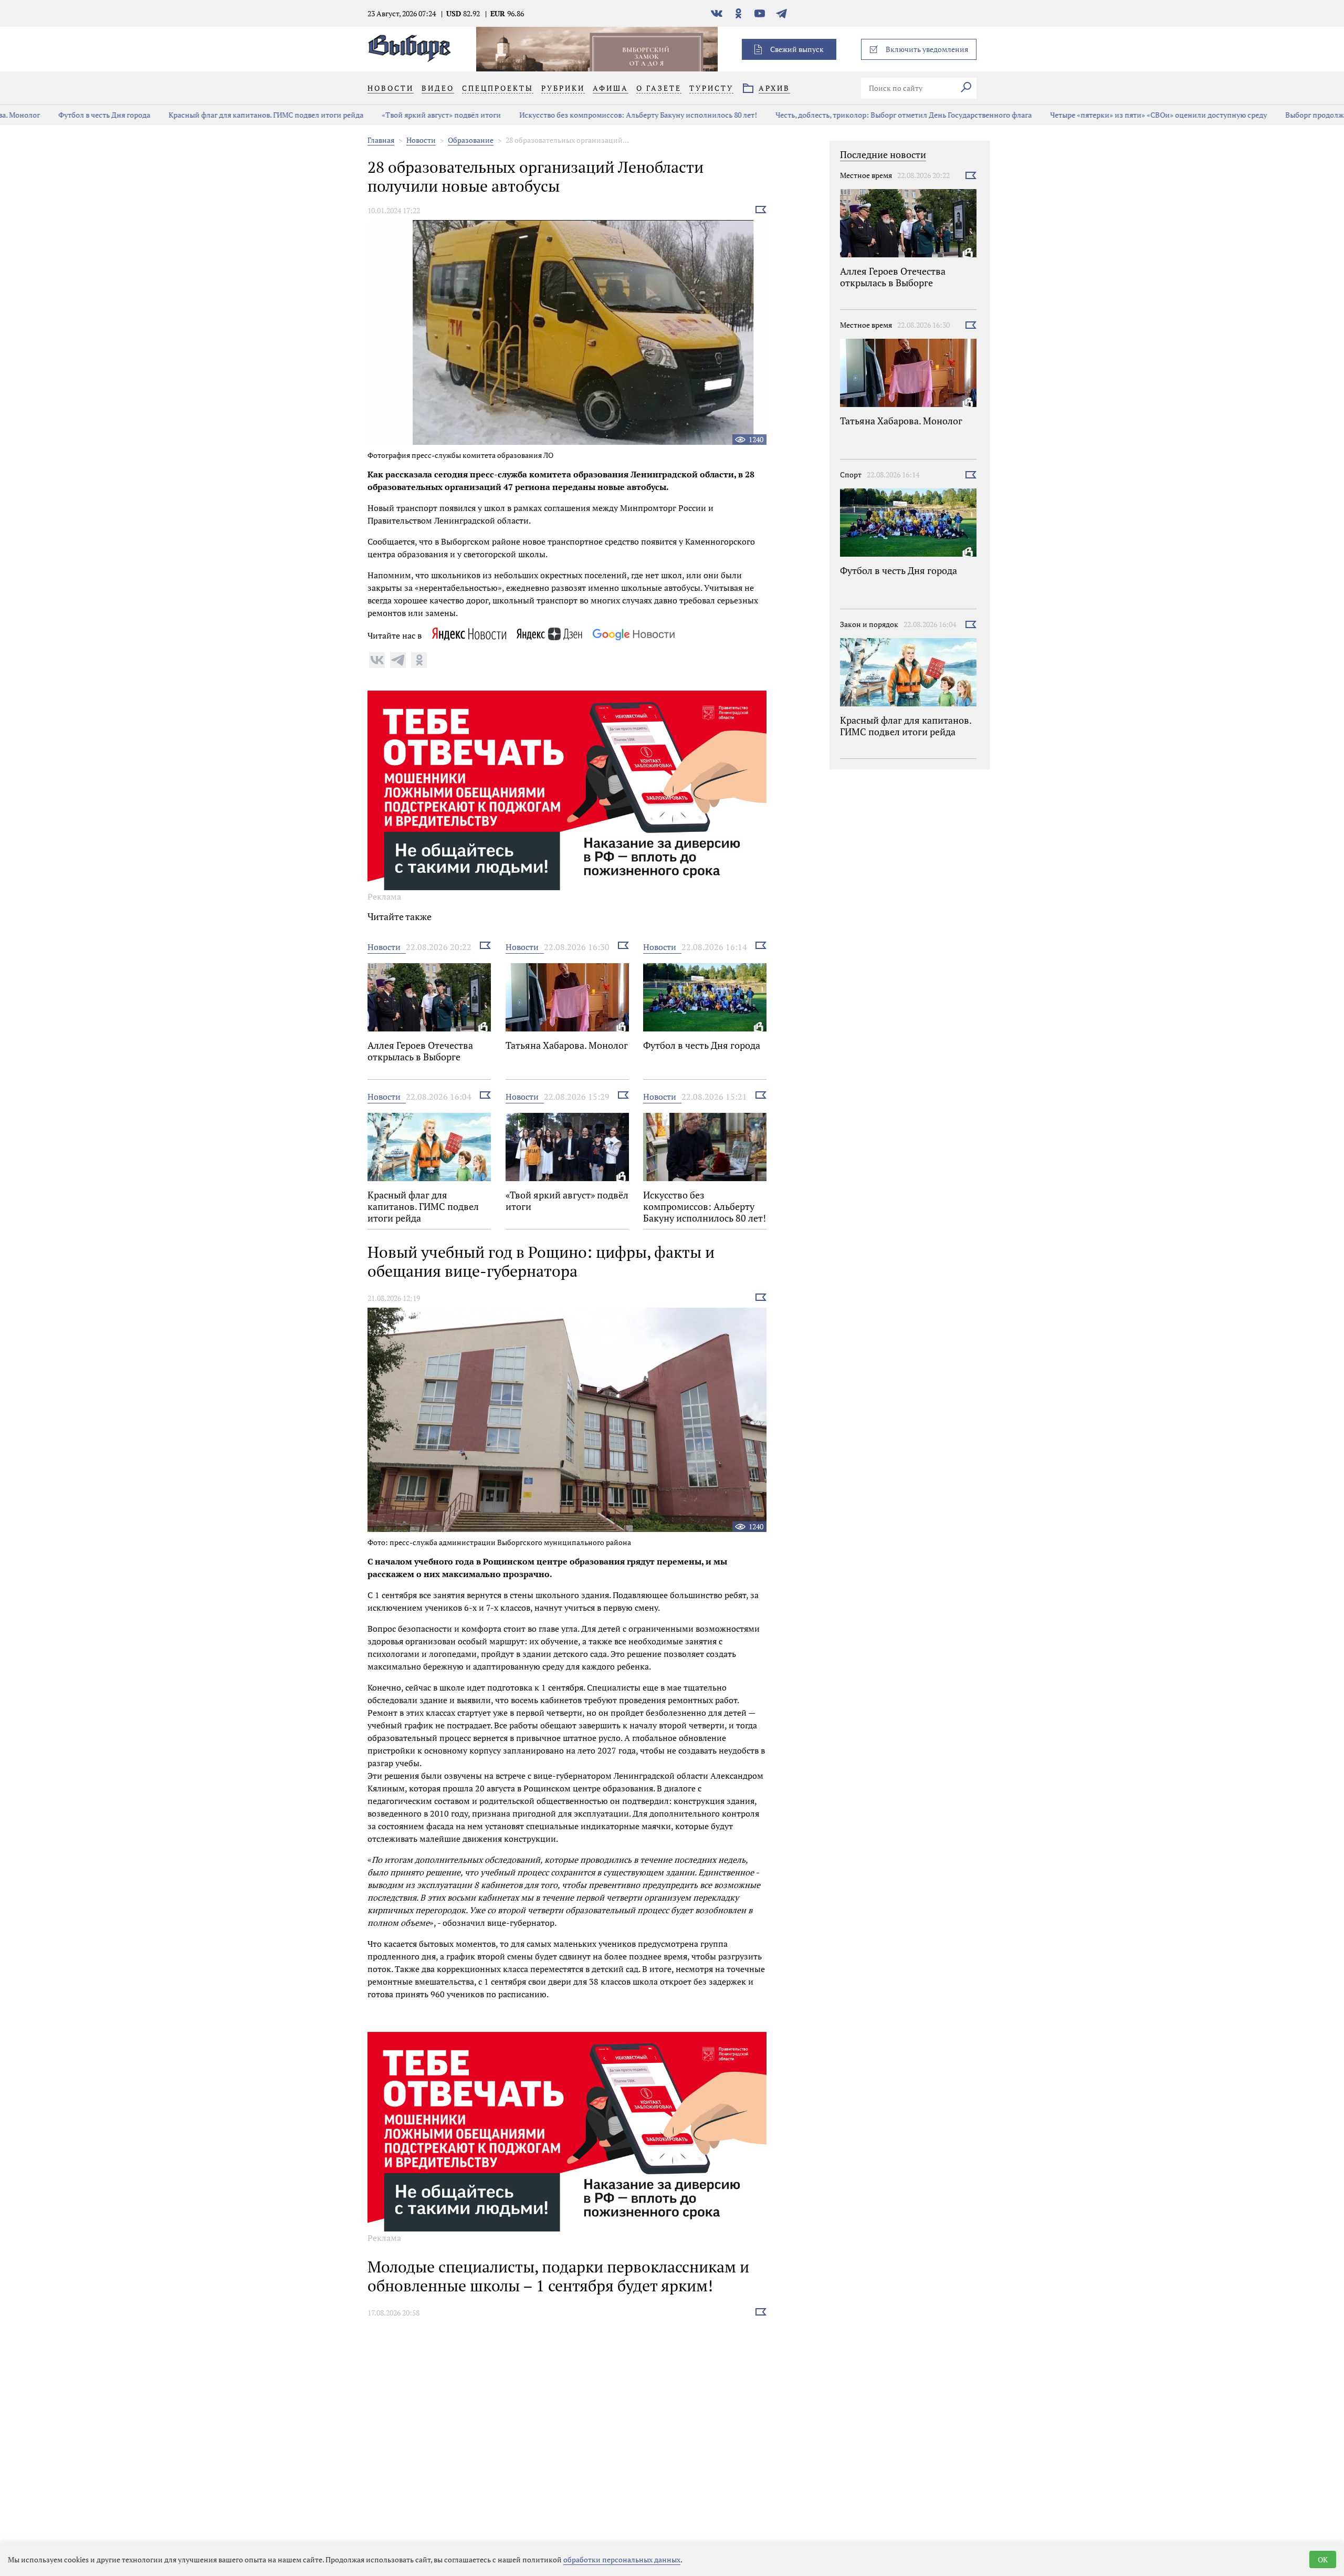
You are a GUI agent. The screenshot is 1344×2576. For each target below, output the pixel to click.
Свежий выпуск (797, 49)
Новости (421, 140)
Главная (381, 140)
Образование (471, 140)
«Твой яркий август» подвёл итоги (399, 115)
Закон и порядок (869, 624)
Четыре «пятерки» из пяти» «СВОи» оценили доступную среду (1116, 115)
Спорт (851, 474)
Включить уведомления (927, 49)
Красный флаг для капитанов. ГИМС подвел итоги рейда (223, 115)
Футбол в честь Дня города (62, 115)
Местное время (866, 175)
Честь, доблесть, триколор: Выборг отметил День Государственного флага (861, 115)
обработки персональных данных (622, 2559)
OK (1323, 2559)
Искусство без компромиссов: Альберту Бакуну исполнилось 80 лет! (596, 115)
